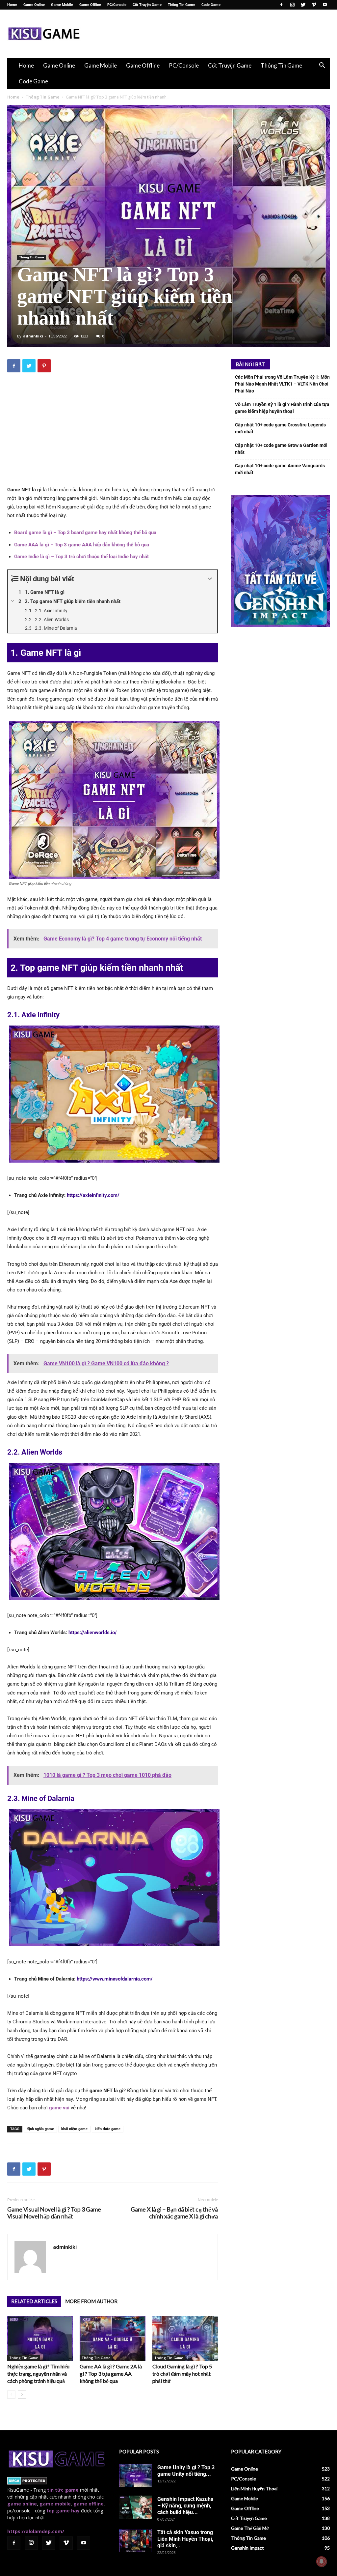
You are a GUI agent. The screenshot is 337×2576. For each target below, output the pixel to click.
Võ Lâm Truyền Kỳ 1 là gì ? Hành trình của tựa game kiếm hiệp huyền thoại (282, 408)
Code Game (211, 5)
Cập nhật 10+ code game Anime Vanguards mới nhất (280, 469)
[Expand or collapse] (210, 579)
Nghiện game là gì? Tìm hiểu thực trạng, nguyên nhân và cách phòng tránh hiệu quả (38, 2373)
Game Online (34, 5)
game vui (59, 2108)
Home (12, 5)
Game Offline (90, 5)
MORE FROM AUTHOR (91, 2301)
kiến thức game (108, 2129)
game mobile (55, 2504)
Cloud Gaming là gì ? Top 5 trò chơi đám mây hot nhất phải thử (182, 2373)
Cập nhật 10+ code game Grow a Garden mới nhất (281, 449)
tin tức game (63, 2490)
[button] (322, 66)
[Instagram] (292, 5)
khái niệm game (74, 2129)
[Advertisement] (210, 34)
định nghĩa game (40, 2129)
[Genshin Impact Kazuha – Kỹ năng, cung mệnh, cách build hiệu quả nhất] (136, 2507)
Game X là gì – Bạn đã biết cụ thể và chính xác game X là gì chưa (174, 2213)
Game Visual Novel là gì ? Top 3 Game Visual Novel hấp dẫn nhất (54, 2213)
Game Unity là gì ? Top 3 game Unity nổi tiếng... (186, 2471)
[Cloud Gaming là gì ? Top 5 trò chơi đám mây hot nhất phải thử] (185, 2338)
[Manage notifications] (322, 2562)
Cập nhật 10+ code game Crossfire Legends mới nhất (280, 428)
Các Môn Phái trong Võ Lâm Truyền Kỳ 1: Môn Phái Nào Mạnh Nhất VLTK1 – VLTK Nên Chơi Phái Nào (282, 384)
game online (22, 2504)
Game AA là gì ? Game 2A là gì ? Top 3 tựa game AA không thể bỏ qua (111, 2373)
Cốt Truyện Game (147, 5)
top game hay (63, 2511)
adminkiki (33, 336)
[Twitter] (303, 5)
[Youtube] (325, 5)
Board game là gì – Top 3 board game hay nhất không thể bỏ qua (85, 533)
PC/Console (117, 5)
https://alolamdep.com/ (36, 2531)
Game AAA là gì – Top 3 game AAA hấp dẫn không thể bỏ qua (82, 545)
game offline (89, 2504)
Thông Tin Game (181, 5)
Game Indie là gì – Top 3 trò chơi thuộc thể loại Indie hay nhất (81, 557)
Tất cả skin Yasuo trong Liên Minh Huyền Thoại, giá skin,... (185, 2539)
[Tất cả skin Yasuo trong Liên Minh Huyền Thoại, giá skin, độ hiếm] (136, 2540)
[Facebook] (281, 5)
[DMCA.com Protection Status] (27, 2483)
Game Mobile (62, 5)
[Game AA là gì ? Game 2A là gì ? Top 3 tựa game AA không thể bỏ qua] (112, 2338)
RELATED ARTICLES (34, 2301)
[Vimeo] (314, 5)
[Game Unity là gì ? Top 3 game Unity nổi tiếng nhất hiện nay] (136, 2475)
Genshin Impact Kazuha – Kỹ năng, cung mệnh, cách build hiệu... (185, 2506)
